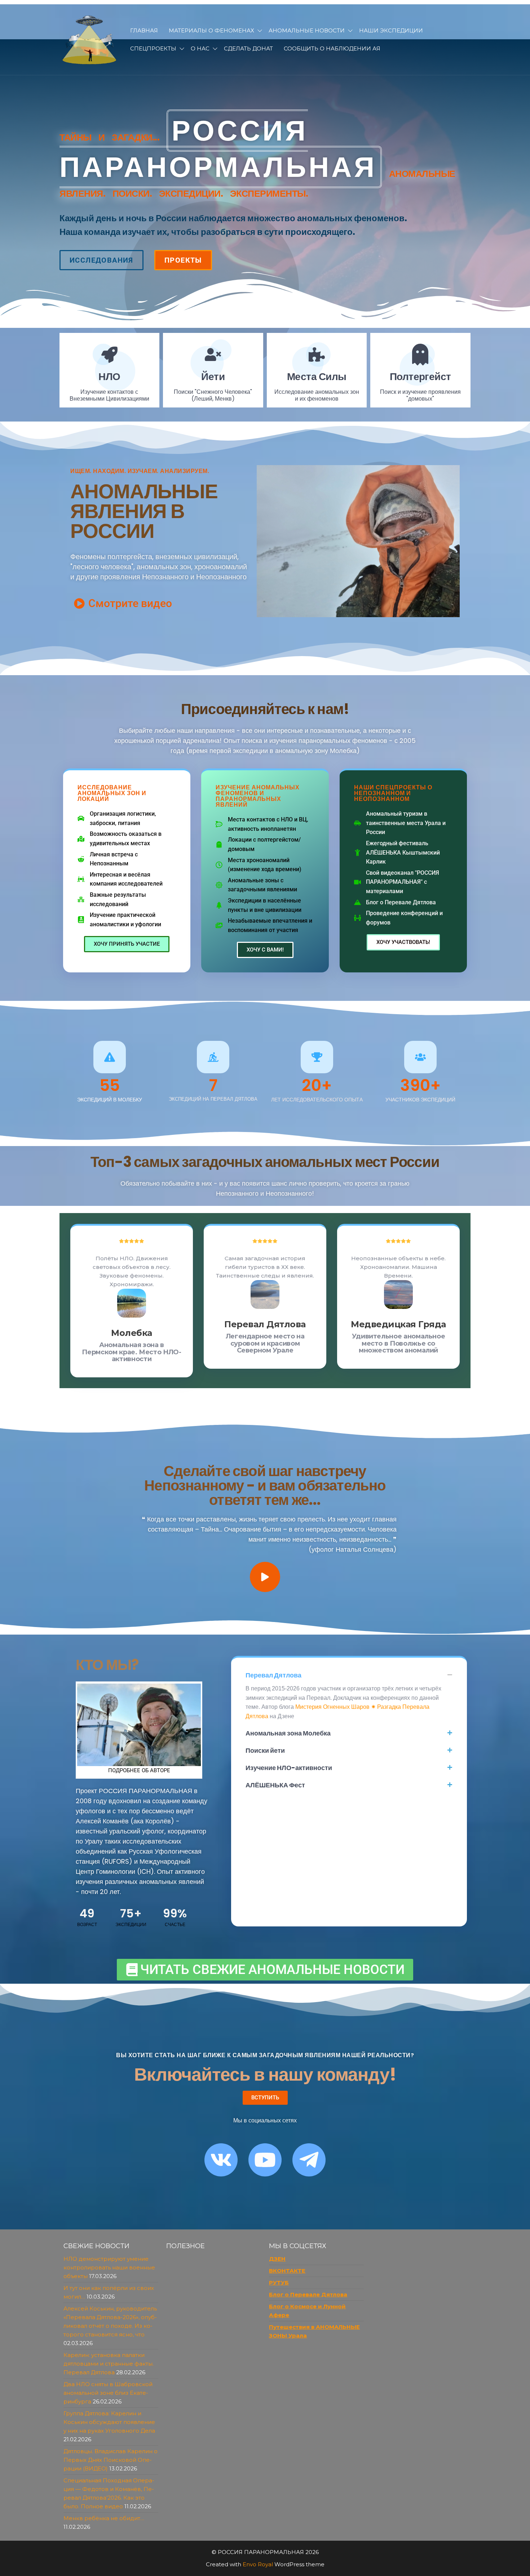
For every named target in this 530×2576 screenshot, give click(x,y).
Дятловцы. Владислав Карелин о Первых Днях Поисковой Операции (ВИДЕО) (111, 2460)
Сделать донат (248, 48)
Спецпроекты (153, 48)
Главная (144, 30)
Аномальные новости (307, 30)
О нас (200, 48)
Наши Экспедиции (391, 30)
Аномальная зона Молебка (288, 1733)
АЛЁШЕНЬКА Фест (275, 1785)
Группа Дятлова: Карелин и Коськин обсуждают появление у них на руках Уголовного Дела (109, 2422)
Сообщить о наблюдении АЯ (332, 48)
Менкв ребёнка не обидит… (104, 2518)
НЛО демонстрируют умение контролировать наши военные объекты (109, 2267)
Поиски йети (265, 1750)
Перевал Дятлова (273, 1675)
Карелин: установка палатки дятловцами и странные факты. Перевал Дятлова (109, 2364)
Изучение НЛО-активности (289, 1768)
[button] (349, 1675)
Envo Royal (258, 2564)
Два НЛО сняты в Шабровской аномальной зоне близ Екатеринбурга (108, 2393)
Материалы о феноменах (211, 30)
